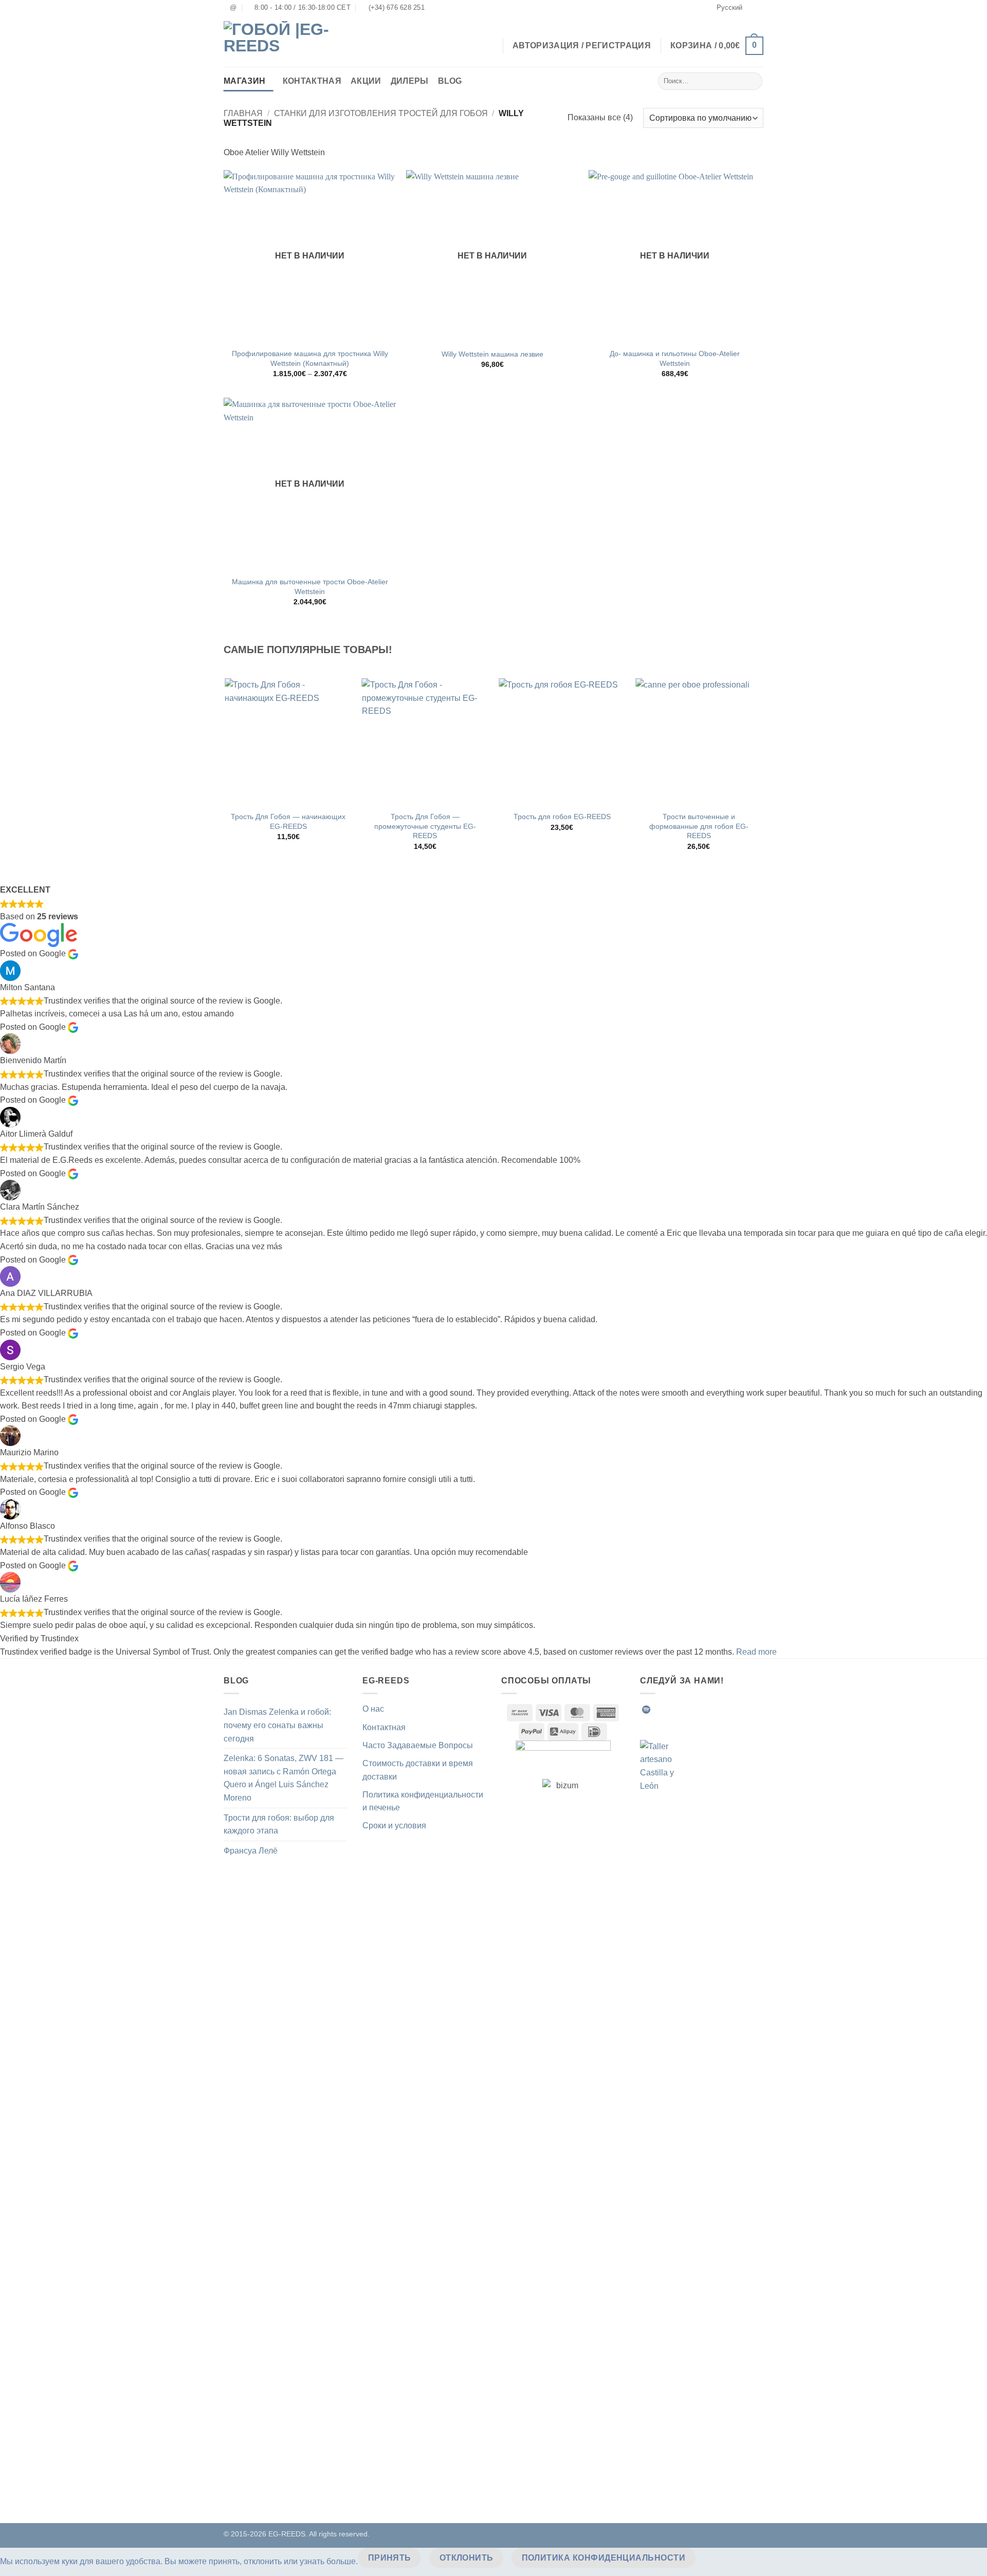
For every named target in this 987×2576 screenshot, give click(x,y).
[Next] (762, 773)
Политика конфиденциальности (604, 2558)
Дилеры (410, 81)
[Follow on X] (697, 1710)
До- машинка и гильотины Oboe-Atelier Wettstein (675, 358)
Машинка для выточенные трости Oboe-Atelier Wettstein (310, 587)
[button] (717, 46)
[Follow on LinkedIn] (722, 1710)
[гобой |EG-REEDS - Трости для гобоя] (278, 41)
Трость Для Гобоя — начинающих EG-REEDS (288, 821)
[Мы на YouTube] (734, 1710)
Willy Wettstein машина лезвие (492, 354)
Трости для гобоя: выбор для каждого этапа (279, 1824)
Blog (450, 81)
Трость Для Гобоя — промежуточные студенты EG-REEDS (425, 826)
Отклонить (467, 2558)
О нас (373, 1709)
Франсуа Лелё (251, 1851)
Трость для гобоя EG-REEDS (562, 817)
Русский (729, 7)
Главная (243, 113)
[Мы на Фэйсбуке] (659, 1710)
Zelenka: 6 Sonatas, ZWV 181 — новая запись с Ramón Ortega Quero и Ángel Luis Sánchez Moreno (284, 1778)
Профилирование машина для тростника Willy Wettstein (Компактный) (310, 358)
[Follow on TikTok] (684, 1710)
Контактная (312, 81)
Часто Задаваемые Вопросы (418, 1745)
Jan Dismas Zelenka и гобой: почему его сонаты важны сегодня (277, 1725)
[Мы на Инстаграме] (671, 1710)
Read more (756, 1652)
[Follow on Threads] (709, 1710)
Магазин (244, 81)
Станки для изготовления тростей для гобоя (381, 113)
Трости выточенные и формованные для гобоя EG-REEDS (699, 826)
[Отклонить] (713, 2558)
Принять (390, 2558)
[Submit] (753, 81)
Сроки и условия (394, 1826)
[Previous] (226, 773)
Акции (366, 81)
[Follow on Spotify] (646, 1710)
